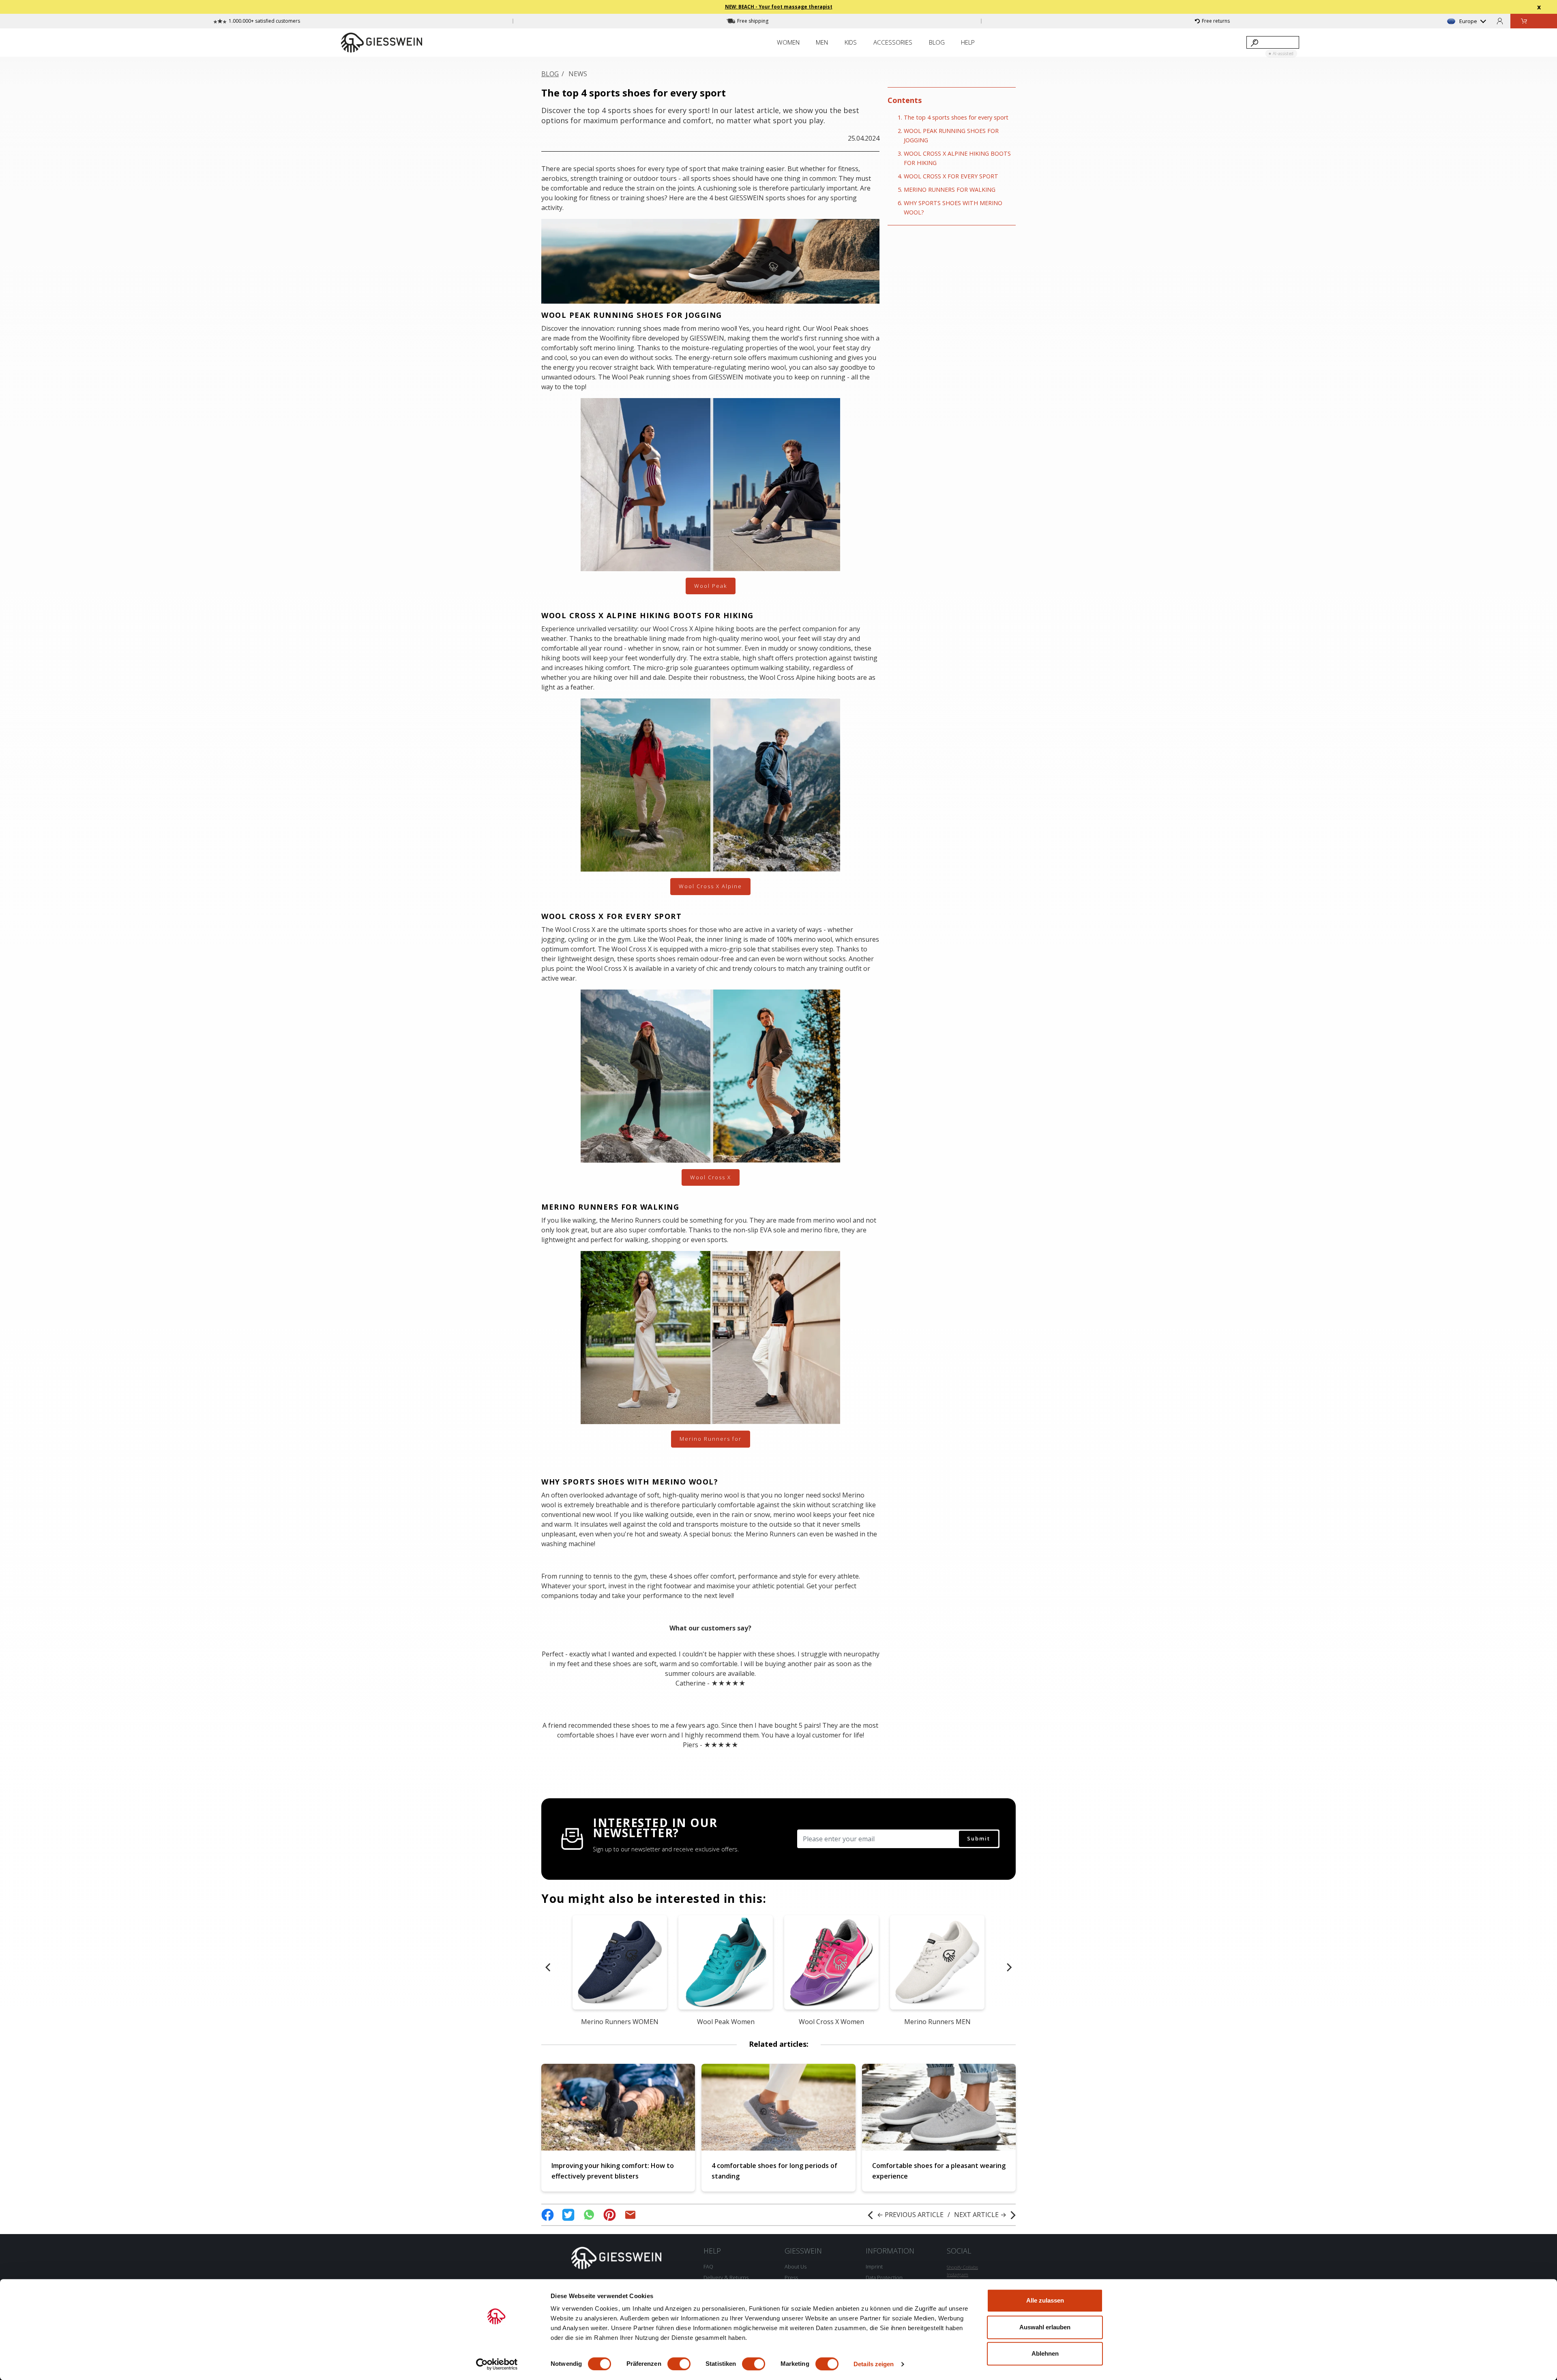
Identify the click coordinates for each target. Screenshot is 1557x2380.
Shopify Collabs (962, 2267)
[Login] (1500, 21)
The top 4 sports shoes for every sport (956, 117)
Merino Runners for (711, 1439)
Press (791, 2277)
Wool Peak (711, 586)
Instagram (958, 2274)
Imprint (874, 2266)
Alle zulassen (1045, 2300)
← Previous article (910, 2215)
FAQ (708, 2266)
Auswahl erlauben (1045, 2327)
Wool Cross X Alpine (710, 886)
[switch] (679, 2364)
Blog (550, 74)
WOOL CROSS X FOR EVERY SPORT (951, 176)
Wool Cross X (711, 1177)
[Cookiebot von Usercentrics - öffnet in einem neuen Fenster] (497, 2364)
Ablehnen (1045, 2353)
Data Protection (884, 2277)
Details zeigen (874, 2364)
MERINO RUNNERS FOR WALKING (950, 190)
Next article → (980, 2215)
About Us (796, 2266)
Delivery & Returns (726, 2277)
